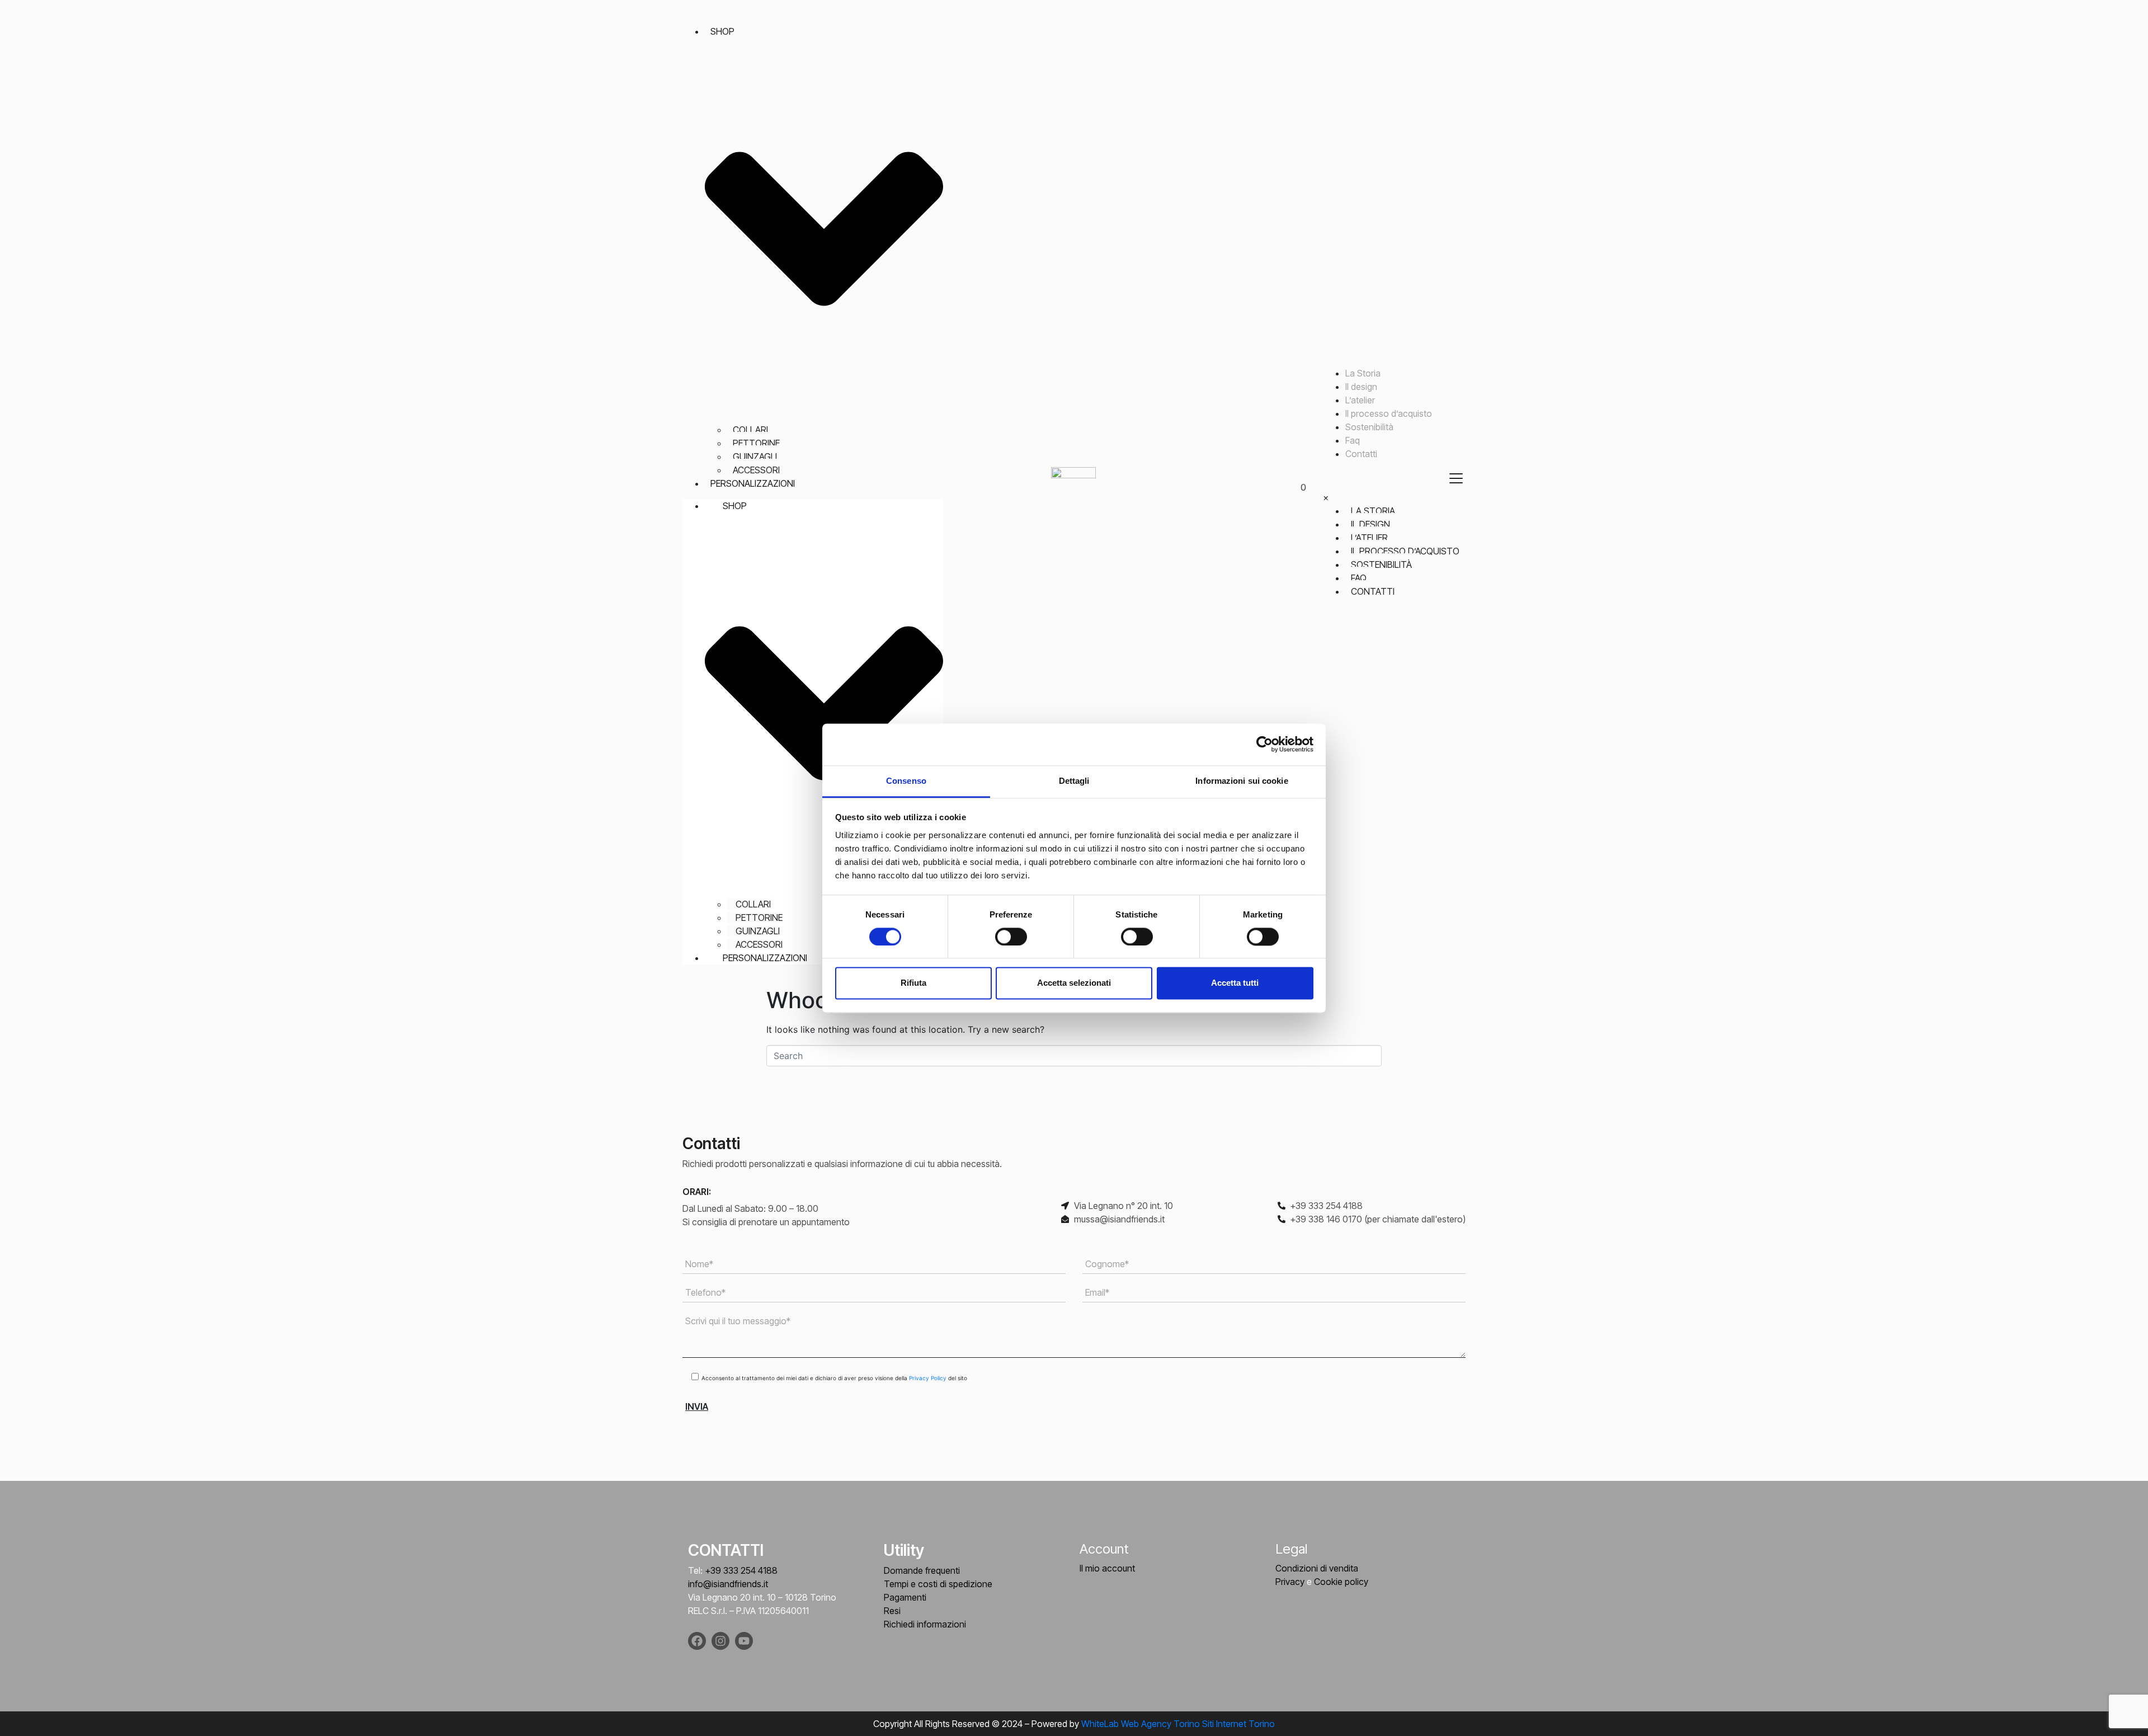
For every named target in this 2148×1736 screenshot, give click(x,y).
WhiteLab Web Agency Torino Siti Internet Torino (1178, 1724)
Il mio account (1107, 1568)
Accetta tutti (1235, 983)
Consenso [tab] (906, 781)
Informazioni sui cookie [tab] (1242, 781)
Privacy (1290, 1582)
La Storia (1363, 373)
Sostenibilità (1369, 427)
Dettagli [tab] (1074, 781)
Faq (1353, 440)
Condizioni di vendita (1317, 1568)
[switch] (1011, 937)
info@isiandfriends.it (728, 1584)
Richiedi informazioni (925, 1624)
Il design (1361, 387)
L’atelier (1360, 400)
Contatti (1361, 454)
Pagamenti (905, 1597)
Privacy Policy (929, 1378)
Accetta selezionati (1074, 983)
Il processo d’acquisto (1389, 413)
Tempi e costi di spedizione (938, 1584)
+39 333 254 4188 (741, 1570)
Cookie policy (1341, 1582)
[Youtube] (744, 1641)
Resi (892, 1611)
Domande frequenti (922, 1570)
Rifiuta (913, 983)
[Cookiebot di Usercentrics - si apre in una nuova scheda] (1264, 744)
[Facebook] (697, 1641)
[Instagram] (720, 1641)
